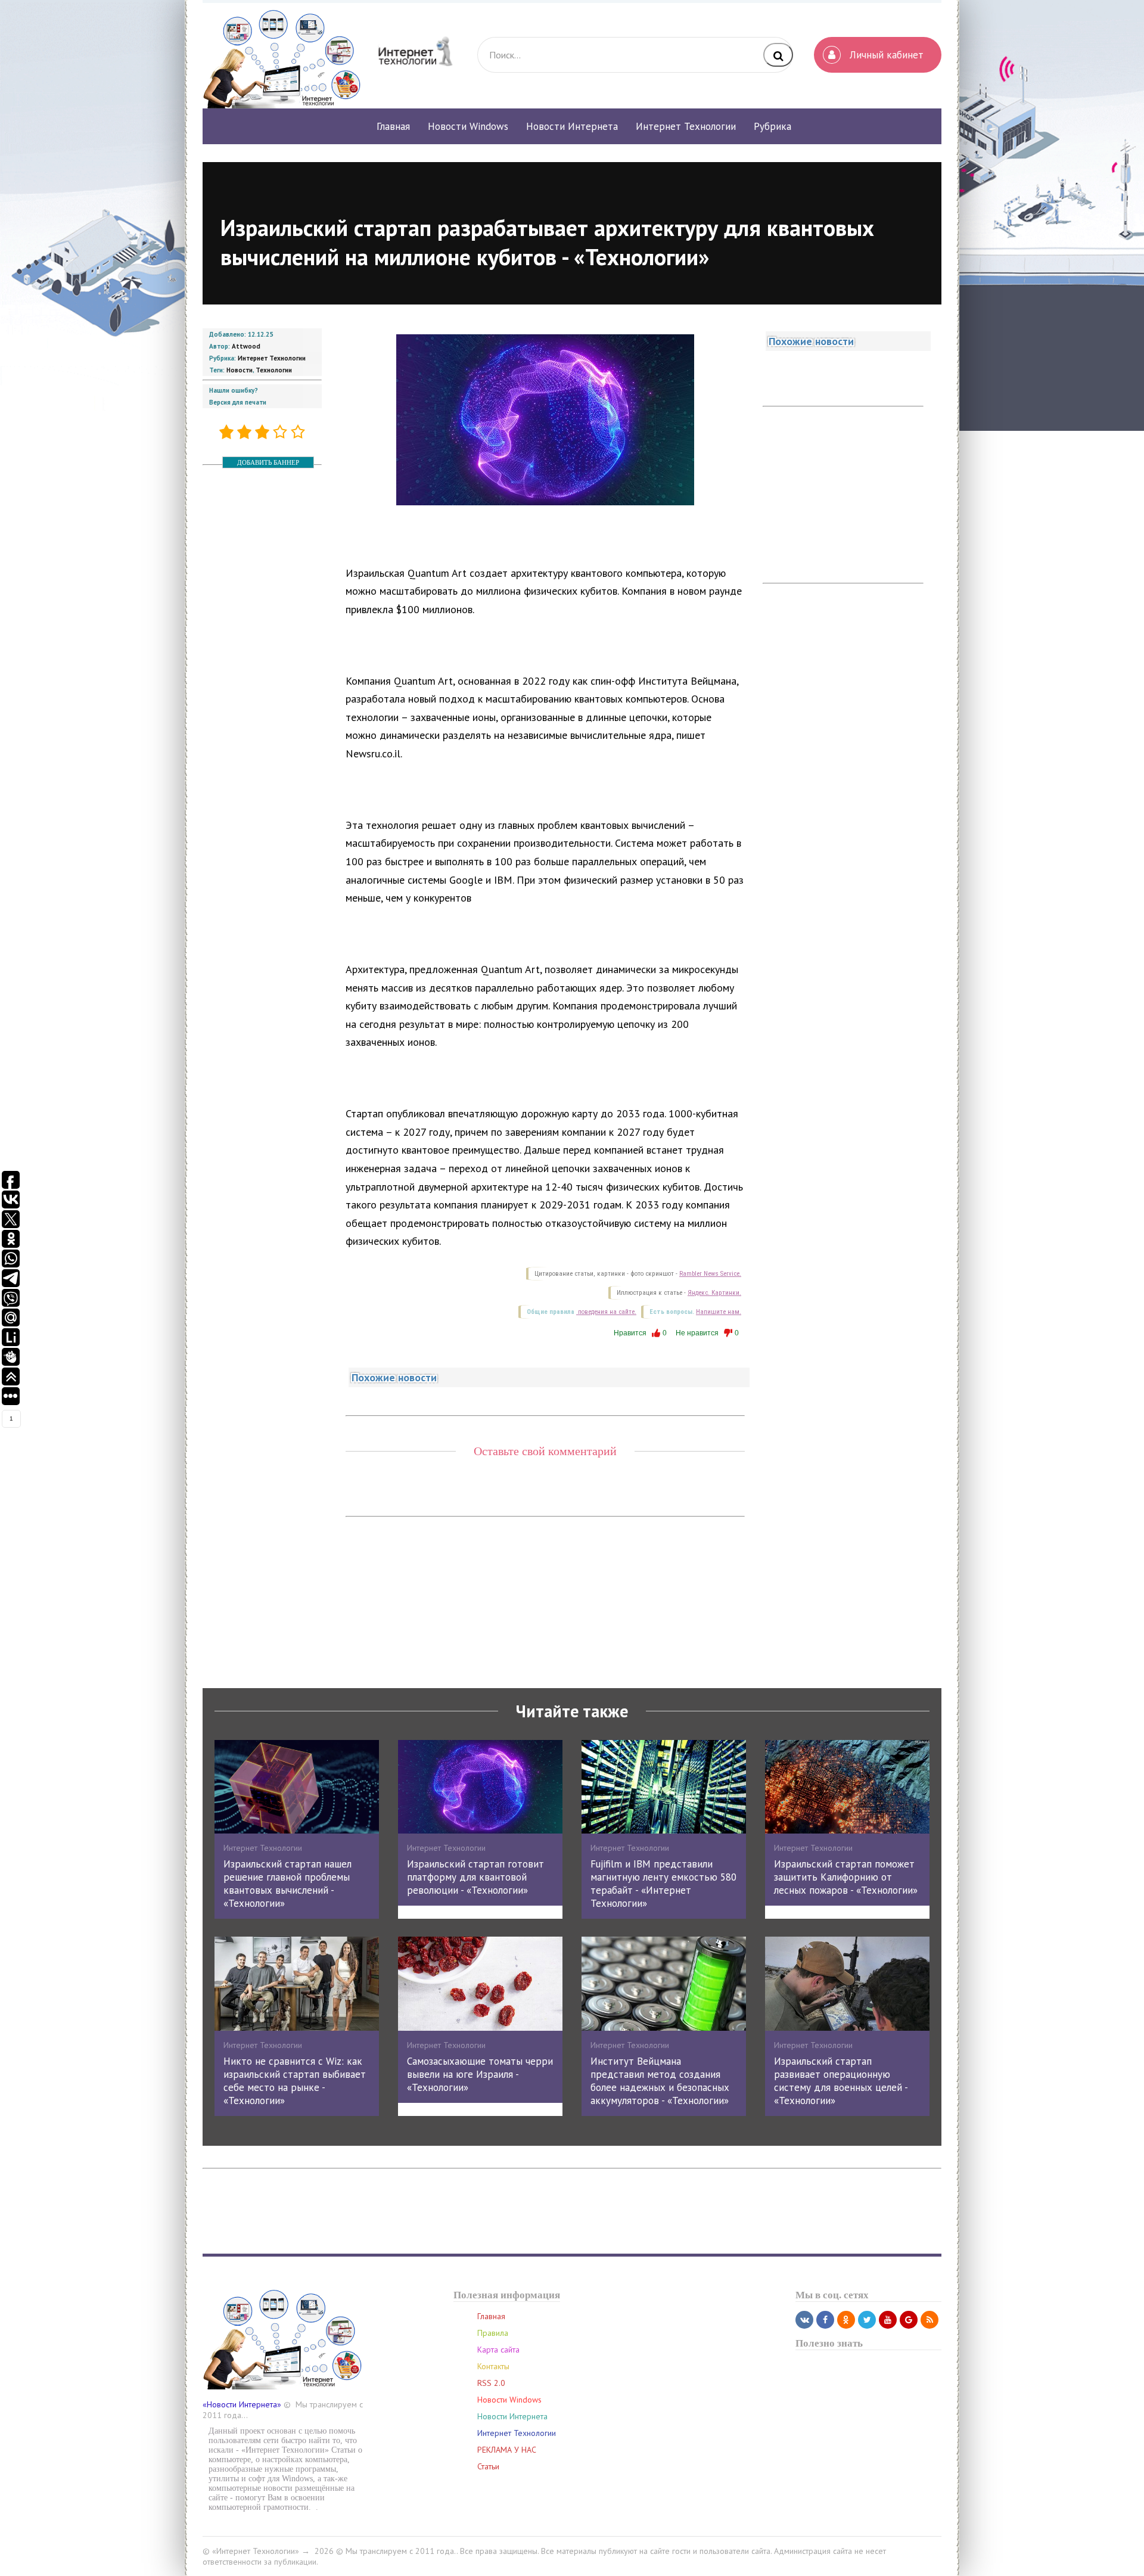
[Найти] (778, 55)
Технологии (274, 370)
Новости (240, 370)
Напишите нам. (719, 1312)
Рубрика (772, 126)
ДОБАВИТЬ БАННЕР (268, 462)
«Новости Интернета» (242, 2404)
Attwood (246, 346)
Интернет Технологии (272, 358)
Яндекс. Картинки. (714, 1293)
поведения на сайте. (606, 1312)
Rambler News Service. (710, 1274)
